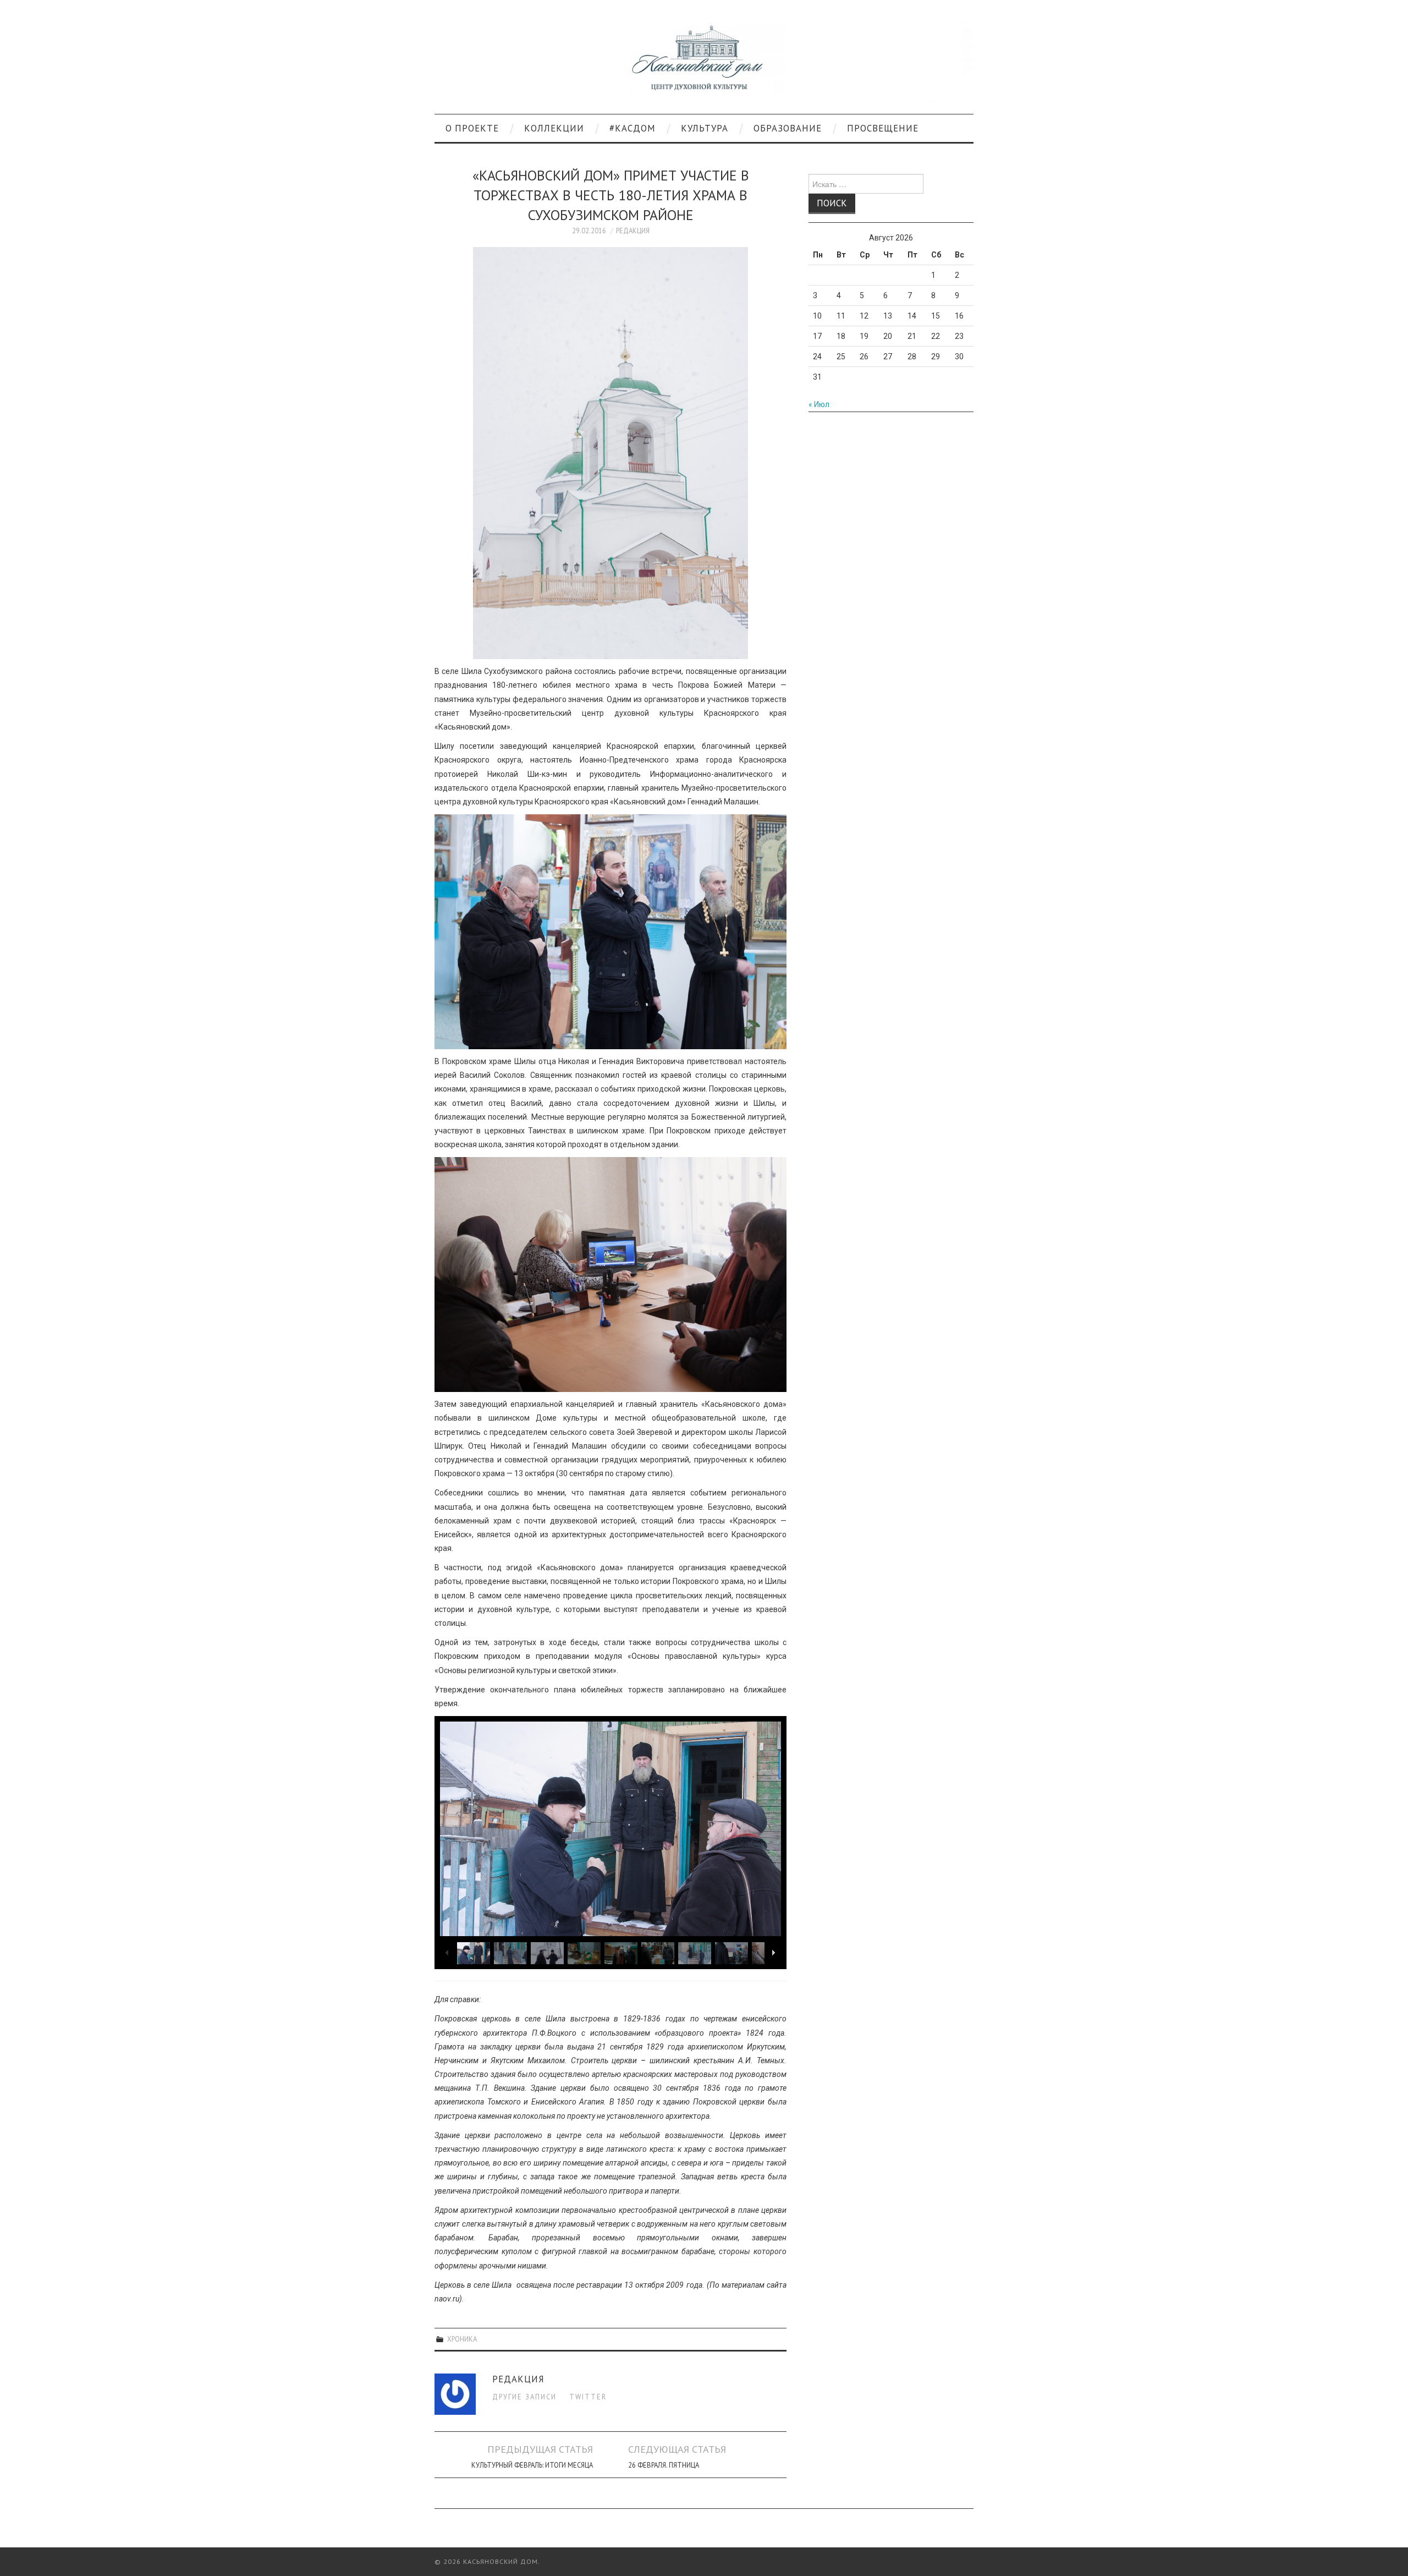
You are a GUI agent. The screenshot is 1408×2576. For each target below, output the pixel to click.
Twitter (588, 2397)
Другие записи (524, 2397)
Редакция (633, 231)
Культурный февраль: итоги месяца (532, 2465)
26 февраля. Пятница (664, 2465)
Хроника (462, 2339)
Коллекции (554, 128)
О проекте (472, 128)
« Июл (819, 404)
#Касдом (632, 128)
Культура (705, 128)
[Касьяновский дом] (704, 62)
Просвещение (883, 128)
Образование (788, 128)
